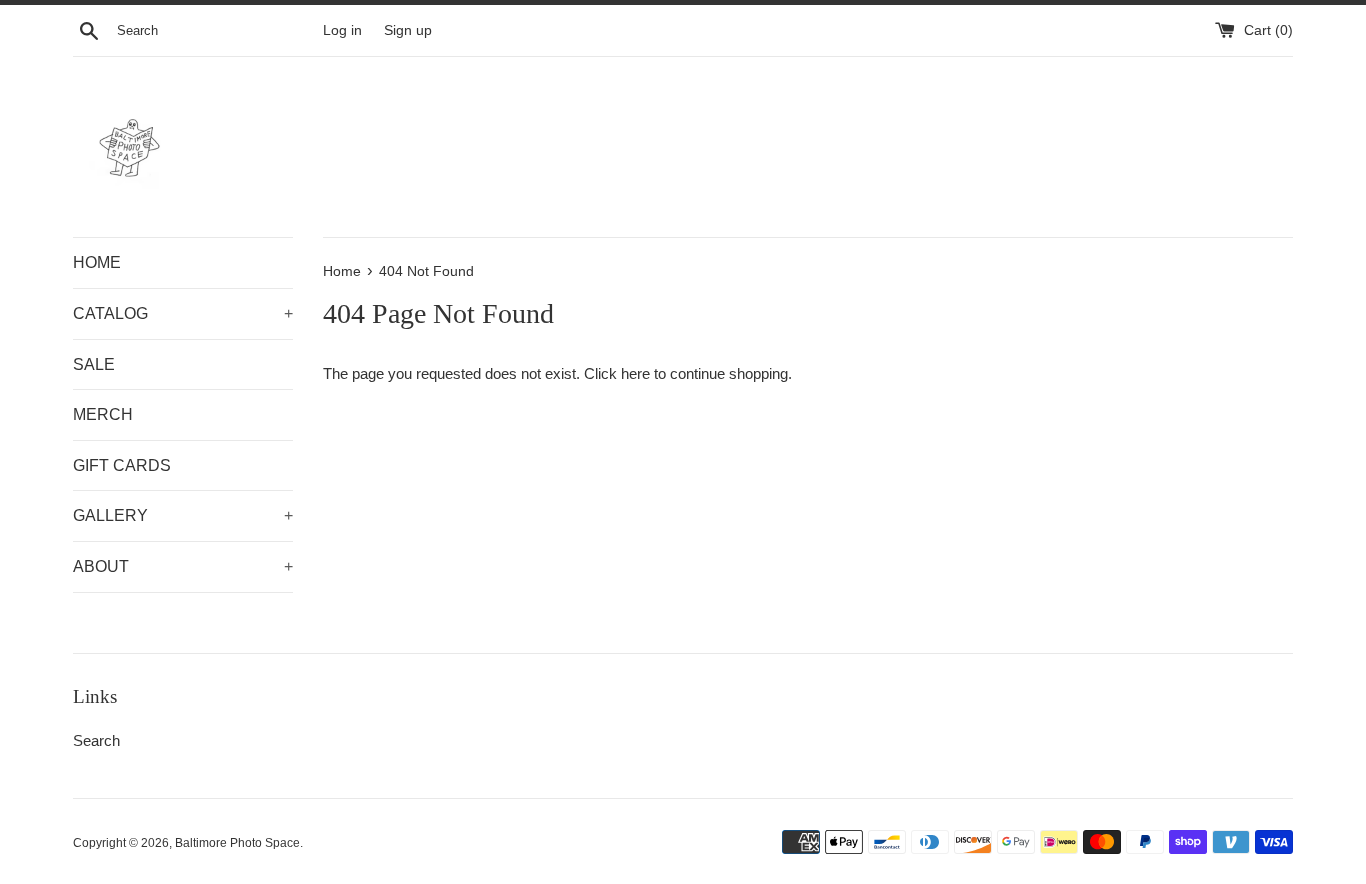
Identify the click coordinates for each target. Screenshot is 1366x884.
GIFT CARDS (122, 465)
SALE (94, 364)
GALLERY (183, 515)
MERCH (103, 414)
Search (96, 740)
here (635, 373)
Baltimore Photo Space (237, 843)
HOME (97, 262)
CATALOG (183, 313)
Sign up (408, 30)
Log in (342, 30)
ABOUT (183, 566)
